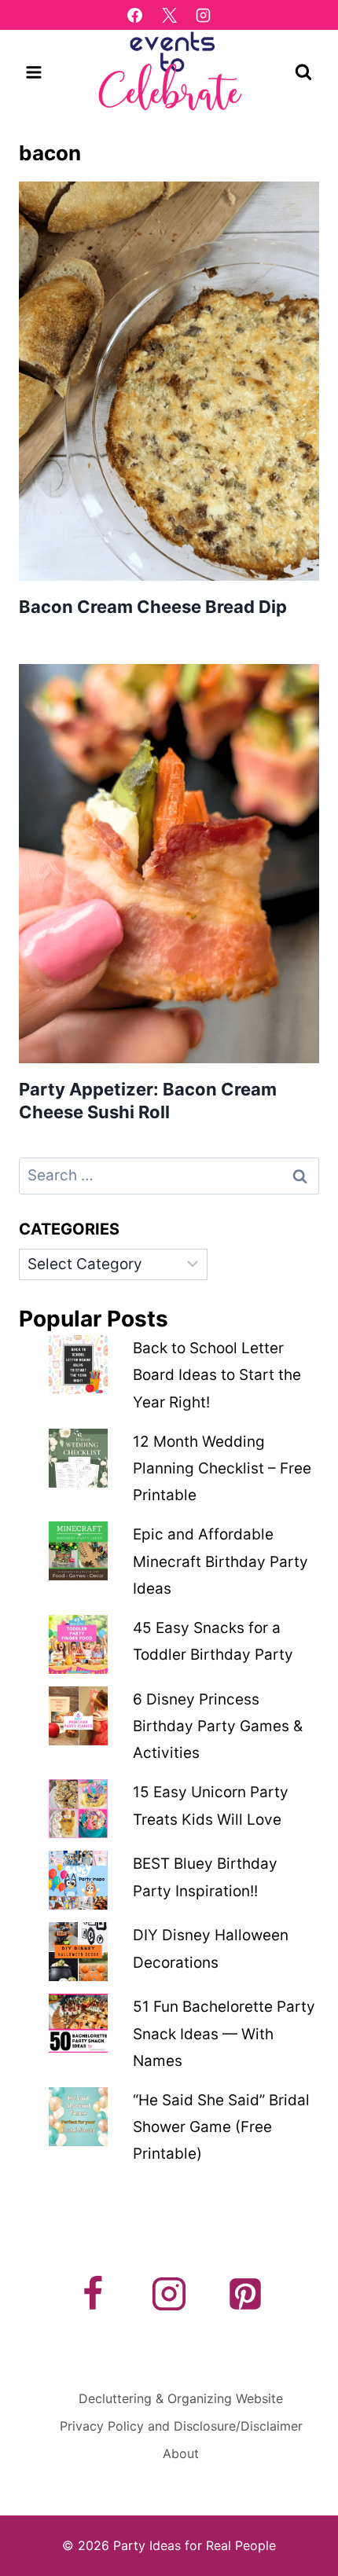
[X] (169, 15)
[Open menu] (34, 72)
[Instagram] (204, 15)
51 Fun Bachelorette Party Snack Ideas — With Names (224, 2033)
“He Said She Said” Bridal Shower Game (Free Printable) (221, 2127)
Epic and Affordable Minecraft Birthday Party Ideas (220, 1561)
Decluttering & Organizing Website (181, 2398)
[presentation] (169, 381)
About (181, 2453)
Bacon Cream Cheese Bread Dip (153, 607)
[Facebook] (134, 15)
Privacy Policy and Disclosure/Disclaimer (181, 2426)
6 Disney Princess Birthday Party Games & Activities (218, 1726)
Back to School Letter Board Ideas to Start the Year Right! (217, 1375)
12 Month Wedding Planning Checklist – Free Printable (222, 1468)
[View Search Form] (303, 72)
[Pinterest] (245, 2294)
